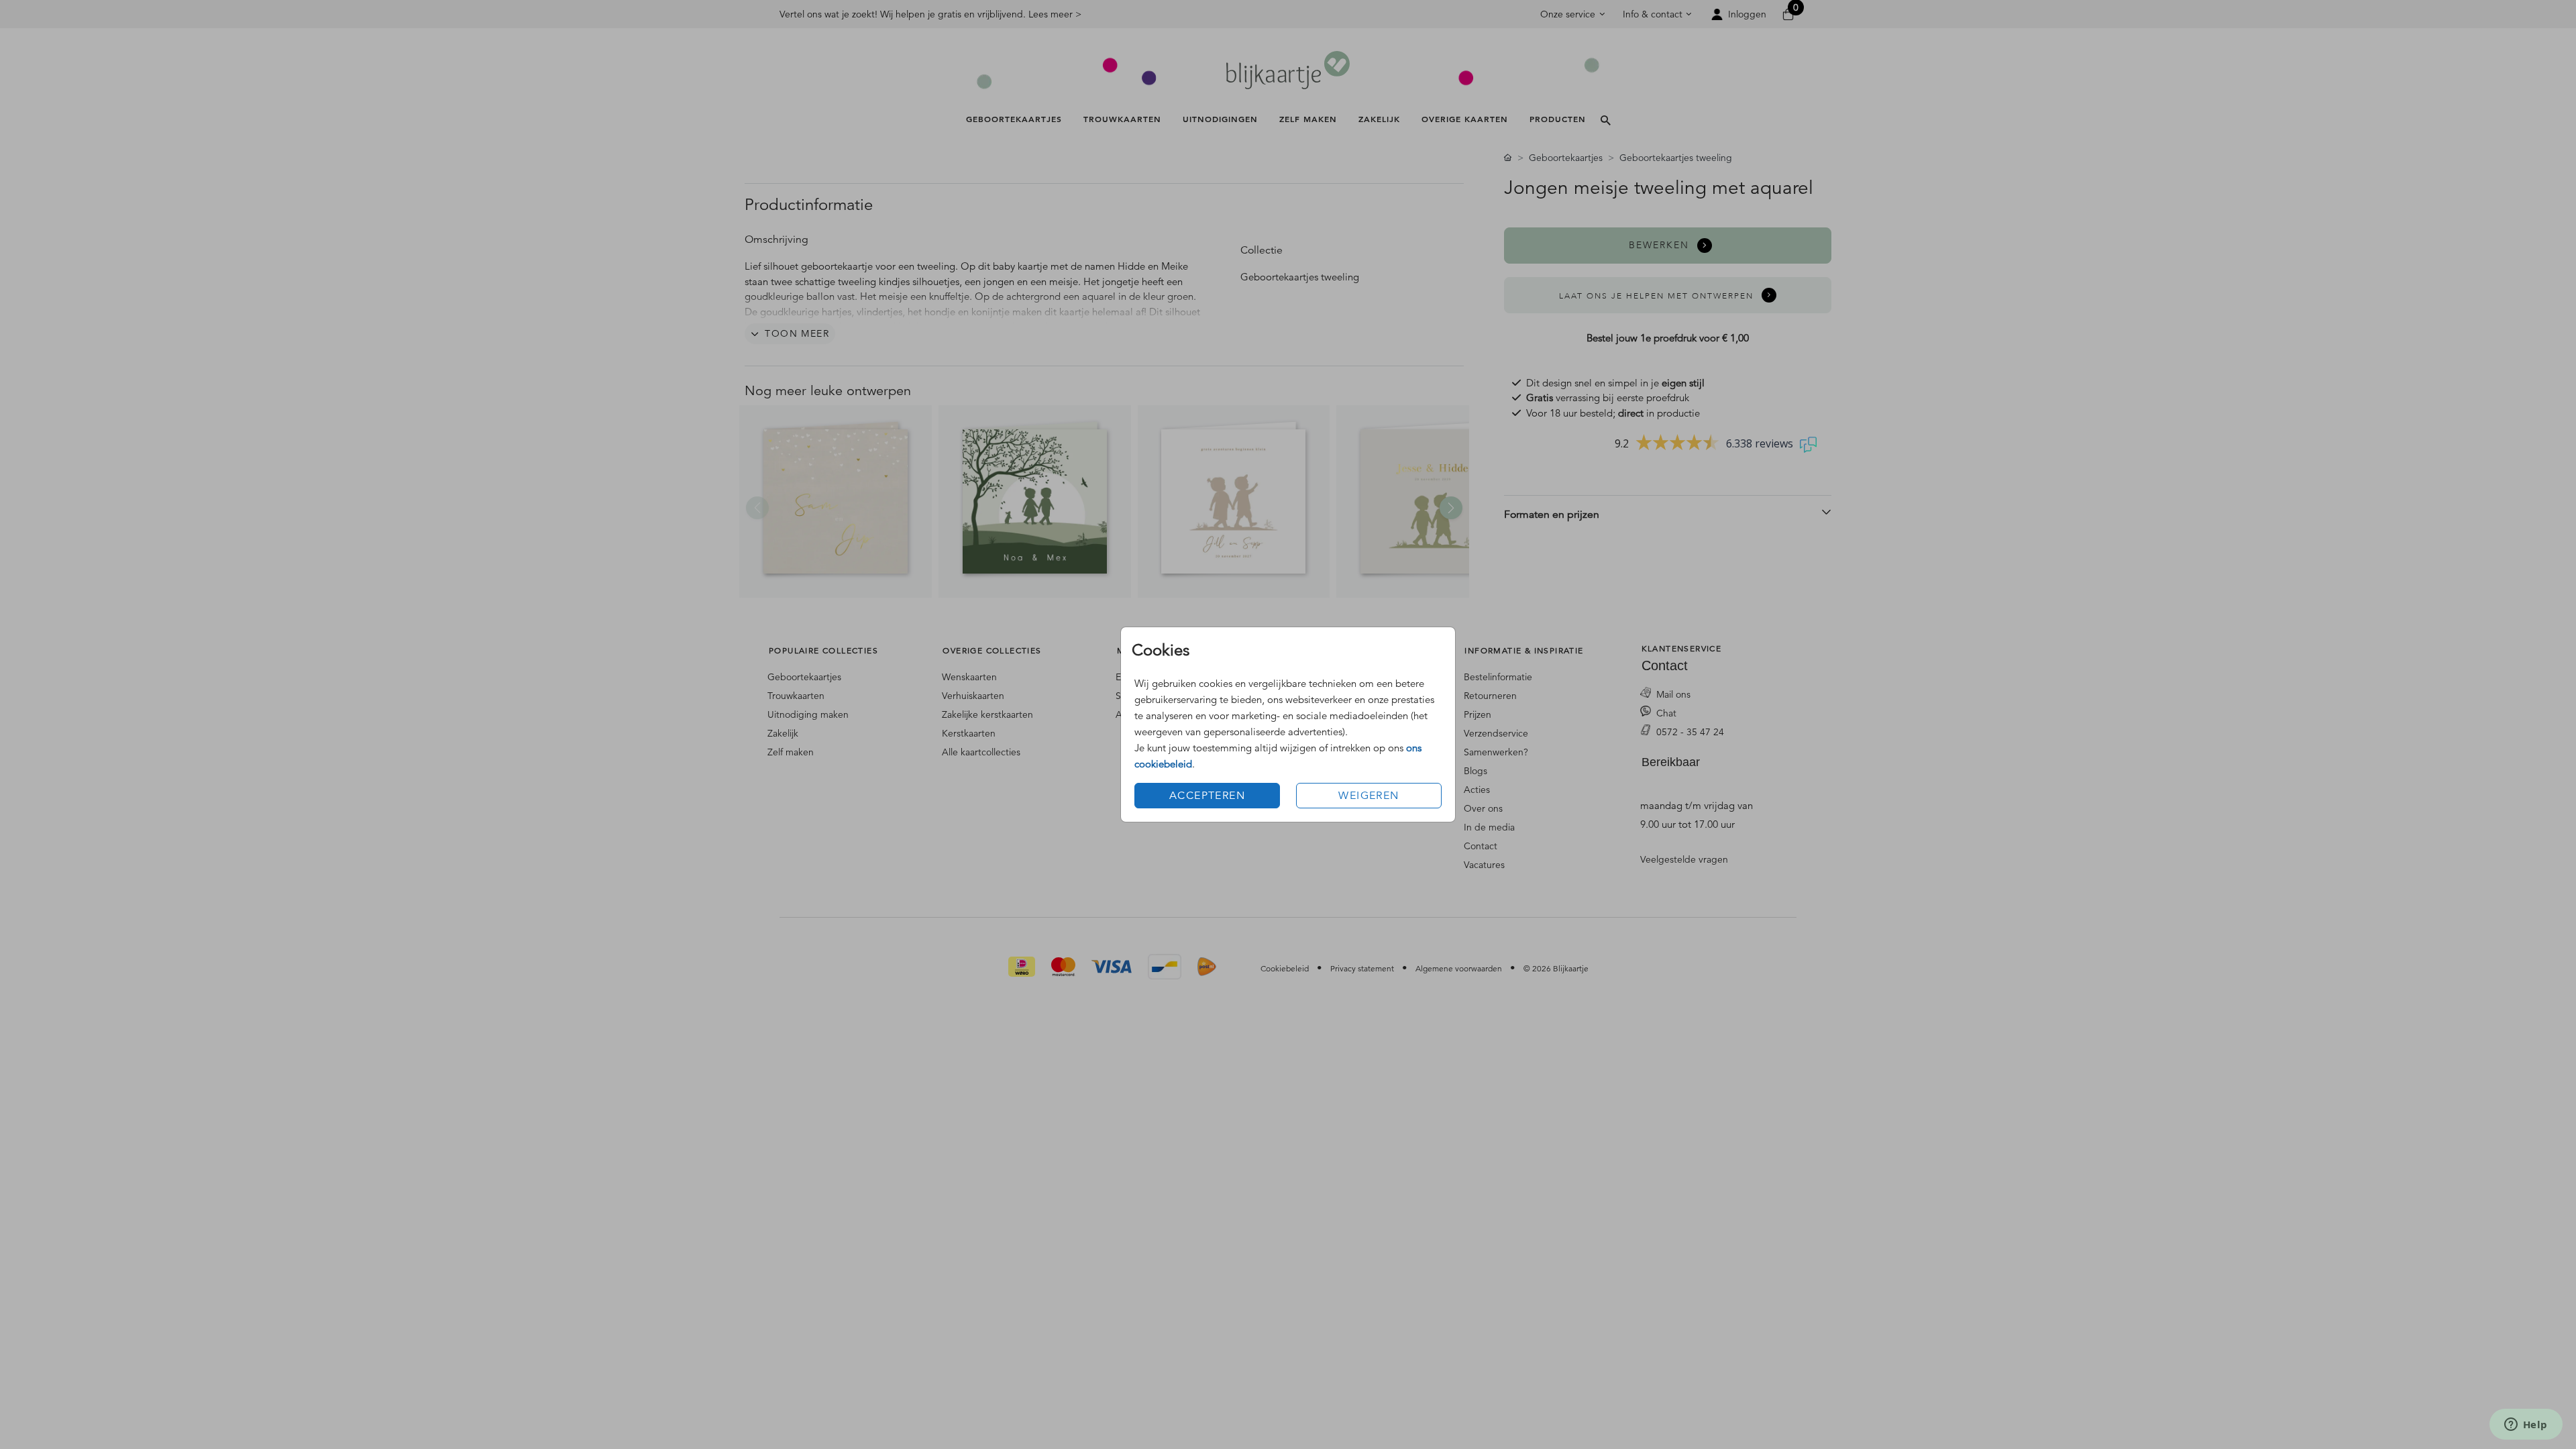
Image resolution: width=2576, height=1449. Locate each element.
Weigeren (1368, 796)
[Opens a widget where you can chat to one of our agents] (2526, 1426)
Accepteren (1207, 796)
